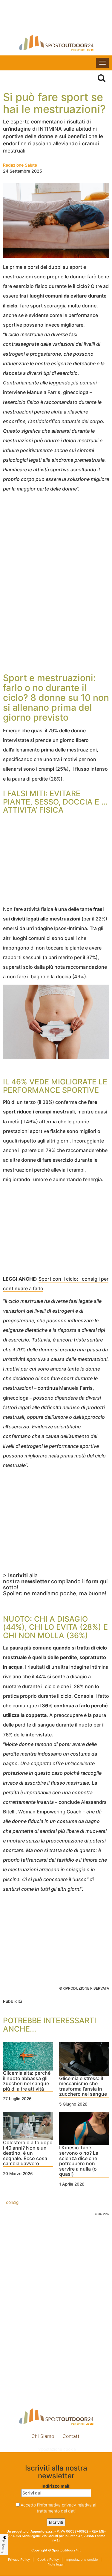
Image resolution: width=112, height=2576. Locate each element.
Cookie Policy (48, 2560)
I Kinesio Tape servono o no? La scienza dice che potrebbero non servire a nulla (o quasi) (79, 2161)
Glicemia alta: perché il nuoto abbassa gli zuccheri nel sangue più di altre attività (27, 2081)
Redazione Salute (20, 165)
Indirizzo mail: (56, 2486)
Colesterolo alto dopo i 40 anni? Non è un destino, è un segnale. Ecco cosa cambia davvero (28, 2153)
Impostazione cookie (56, 2449)
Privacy (4, 2547)
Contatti (72, 2436)
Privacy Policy (19, 2560)
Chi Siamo (43, 2436)
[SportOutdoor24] (56, 43)
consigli (13, 2202)
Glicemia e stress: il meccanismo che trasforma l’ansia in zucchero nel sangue (83, 2087)
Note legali (56, 2564)
